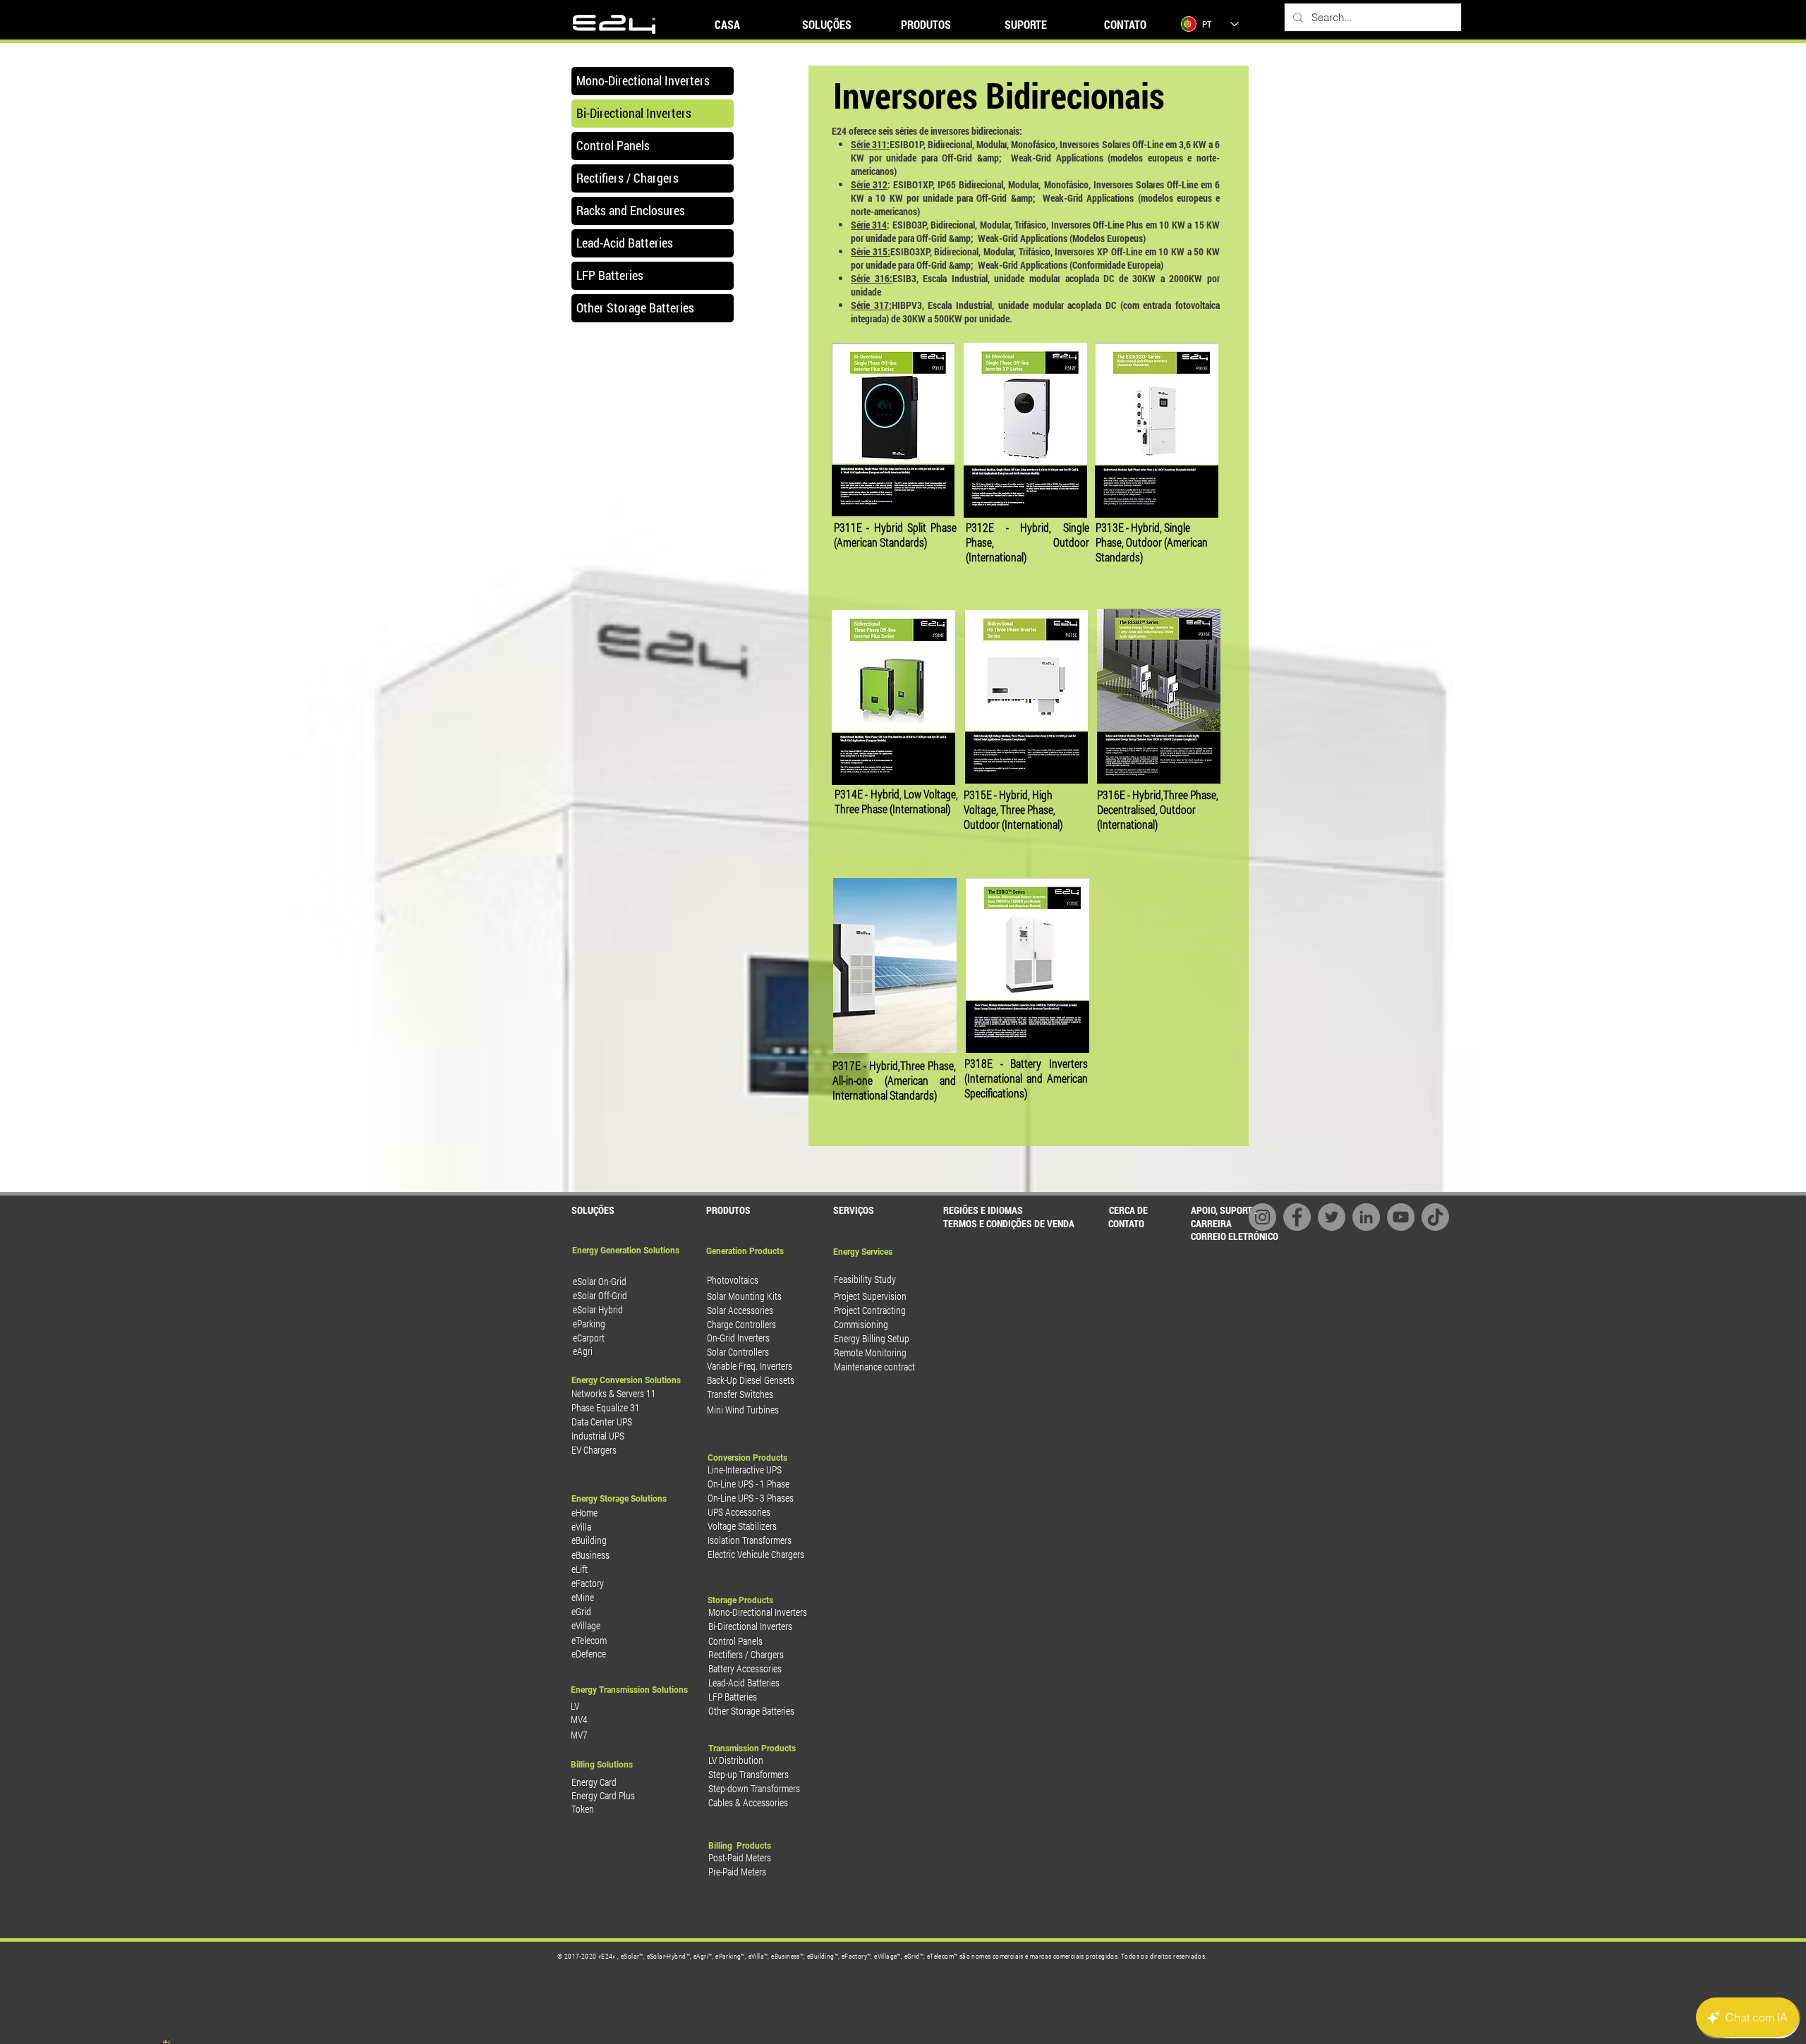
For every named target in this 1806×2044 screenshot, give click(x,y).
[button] (1004, 1223)
